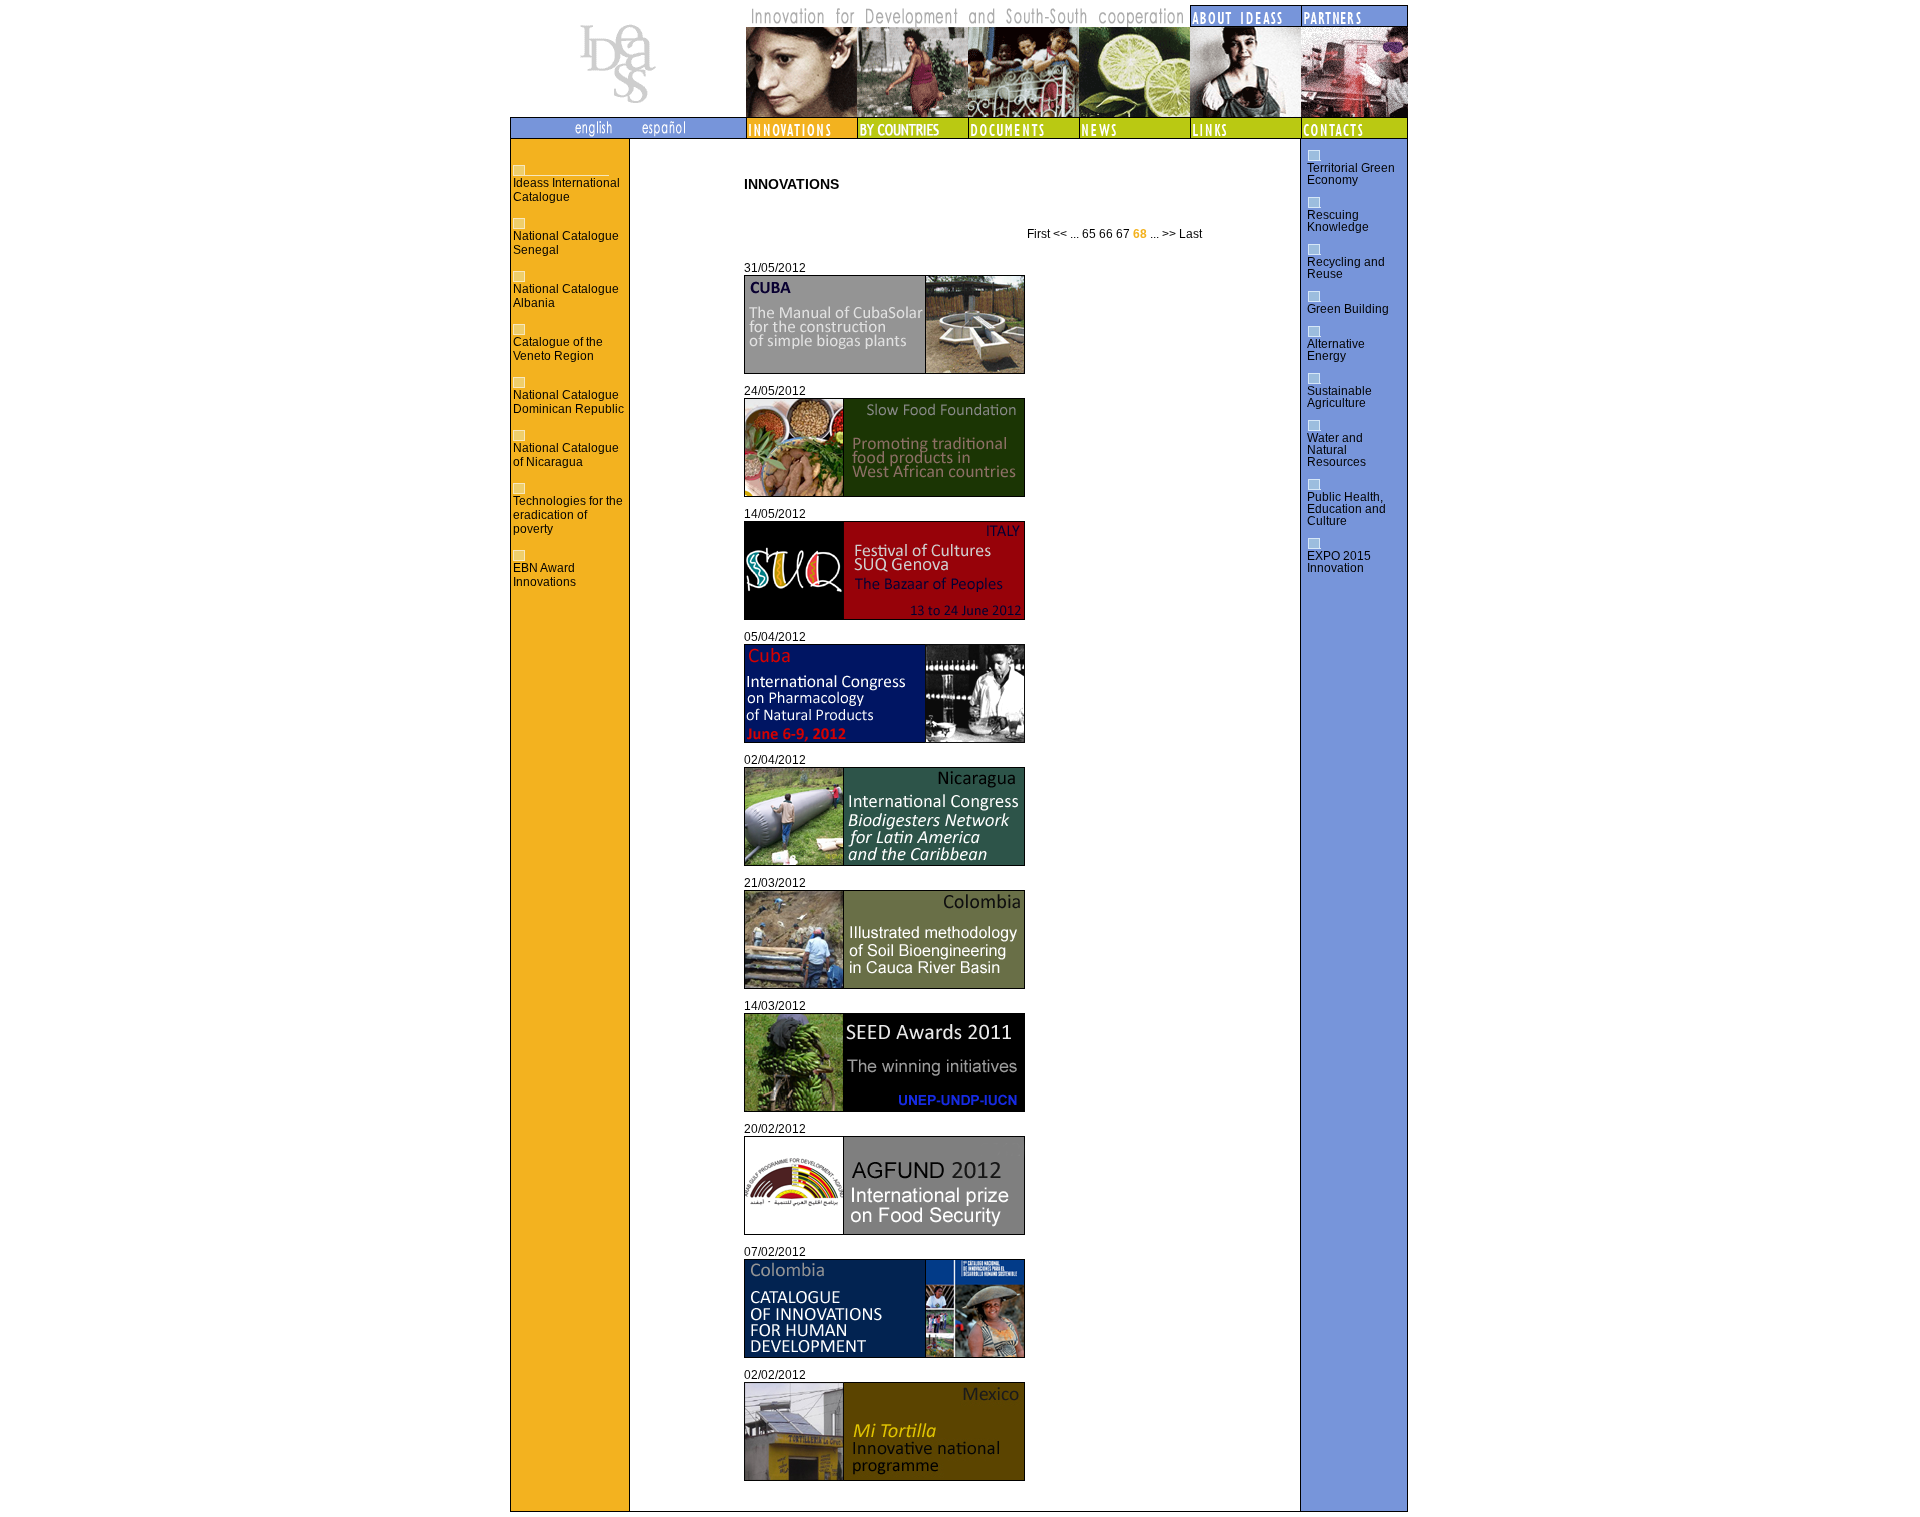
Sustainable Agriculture (1339, 397)
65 (1089, 234)
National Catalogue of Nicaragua (566, 455)
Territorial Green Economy (1351, 174)
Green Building (1348, 309)
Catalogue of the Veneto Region (558, 349)
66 (1106, 234)
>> (1169, 234)
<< (1060, 234)
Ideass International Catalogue (566, 190)
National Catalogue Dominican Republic (568, 402)
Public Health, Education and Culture (1346, 509)
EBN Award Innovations (544, 575)
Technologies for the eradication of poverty (568, 515)
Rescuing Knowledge (1338, 221)
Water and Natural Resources (1336, 450)
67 (1123, 234)
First (1038, 234)
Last (1190, 234)
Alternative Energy (1336, 350)
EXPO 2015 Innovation (1339, 562)
